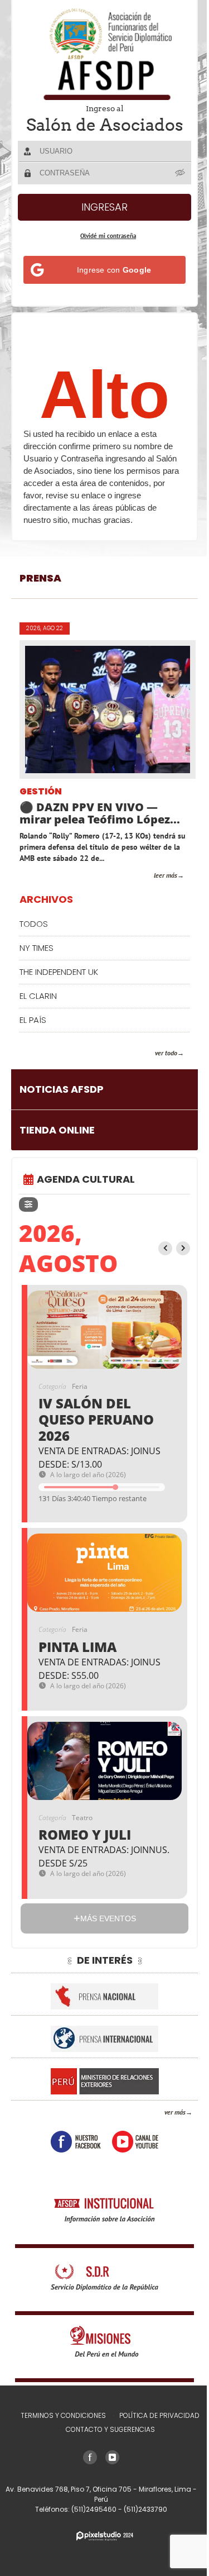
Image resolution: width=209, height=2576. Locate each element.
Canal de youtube (135, 2142)
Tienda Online (57, 1130)
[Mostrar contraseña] (181, 173)
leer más (166, 875)
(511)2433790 (145, 2509)
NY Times (37, 948)
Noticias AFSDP (62, 1089)
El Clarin (38, 996)
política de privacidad (159, 2415)
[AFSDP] (105, 54)
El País (33, 1020)
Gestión (41, 792)
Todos (34, 924)
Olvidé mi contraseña (108, 236)
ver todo (166, 1053)
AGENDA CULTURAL (86, 1179)
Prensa (40, 578)
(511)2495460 (95, 2509)
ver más (175, 2112)
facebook (76, 2142)
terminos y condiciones (63, 2415)
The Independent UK (59, 972)
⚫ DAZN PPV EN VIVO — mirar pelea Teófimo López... (100, 813)
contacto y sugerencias (110, 2429)
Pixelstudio (105, 2536)
